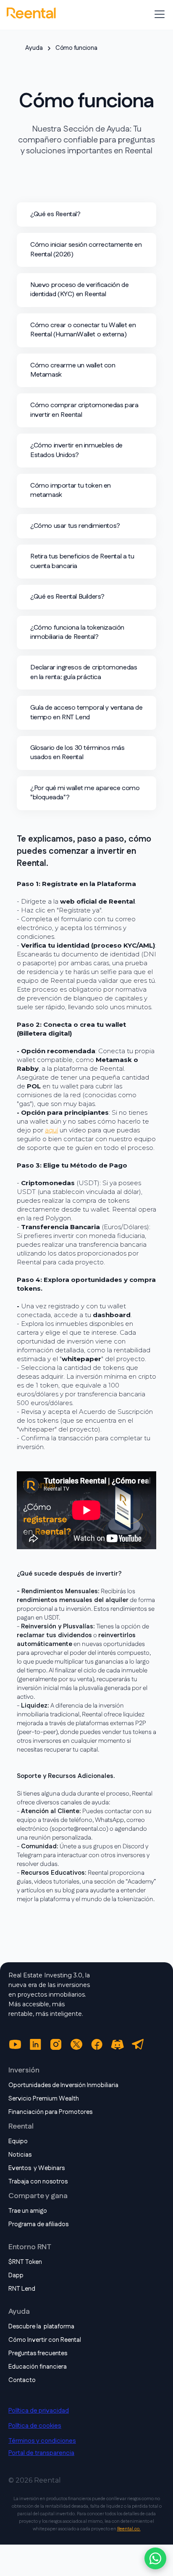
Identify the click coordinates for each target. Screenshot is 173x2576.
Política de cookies (35, 2426)
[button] (158, 14)
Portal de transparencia (41, 2453)
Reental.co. (129, 2529)
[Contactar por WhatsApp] (155, 2558)
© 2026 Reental (35, 2480)
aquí (51, 1130)
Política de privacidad (39, 2411)
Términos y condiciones (42, 2441)
